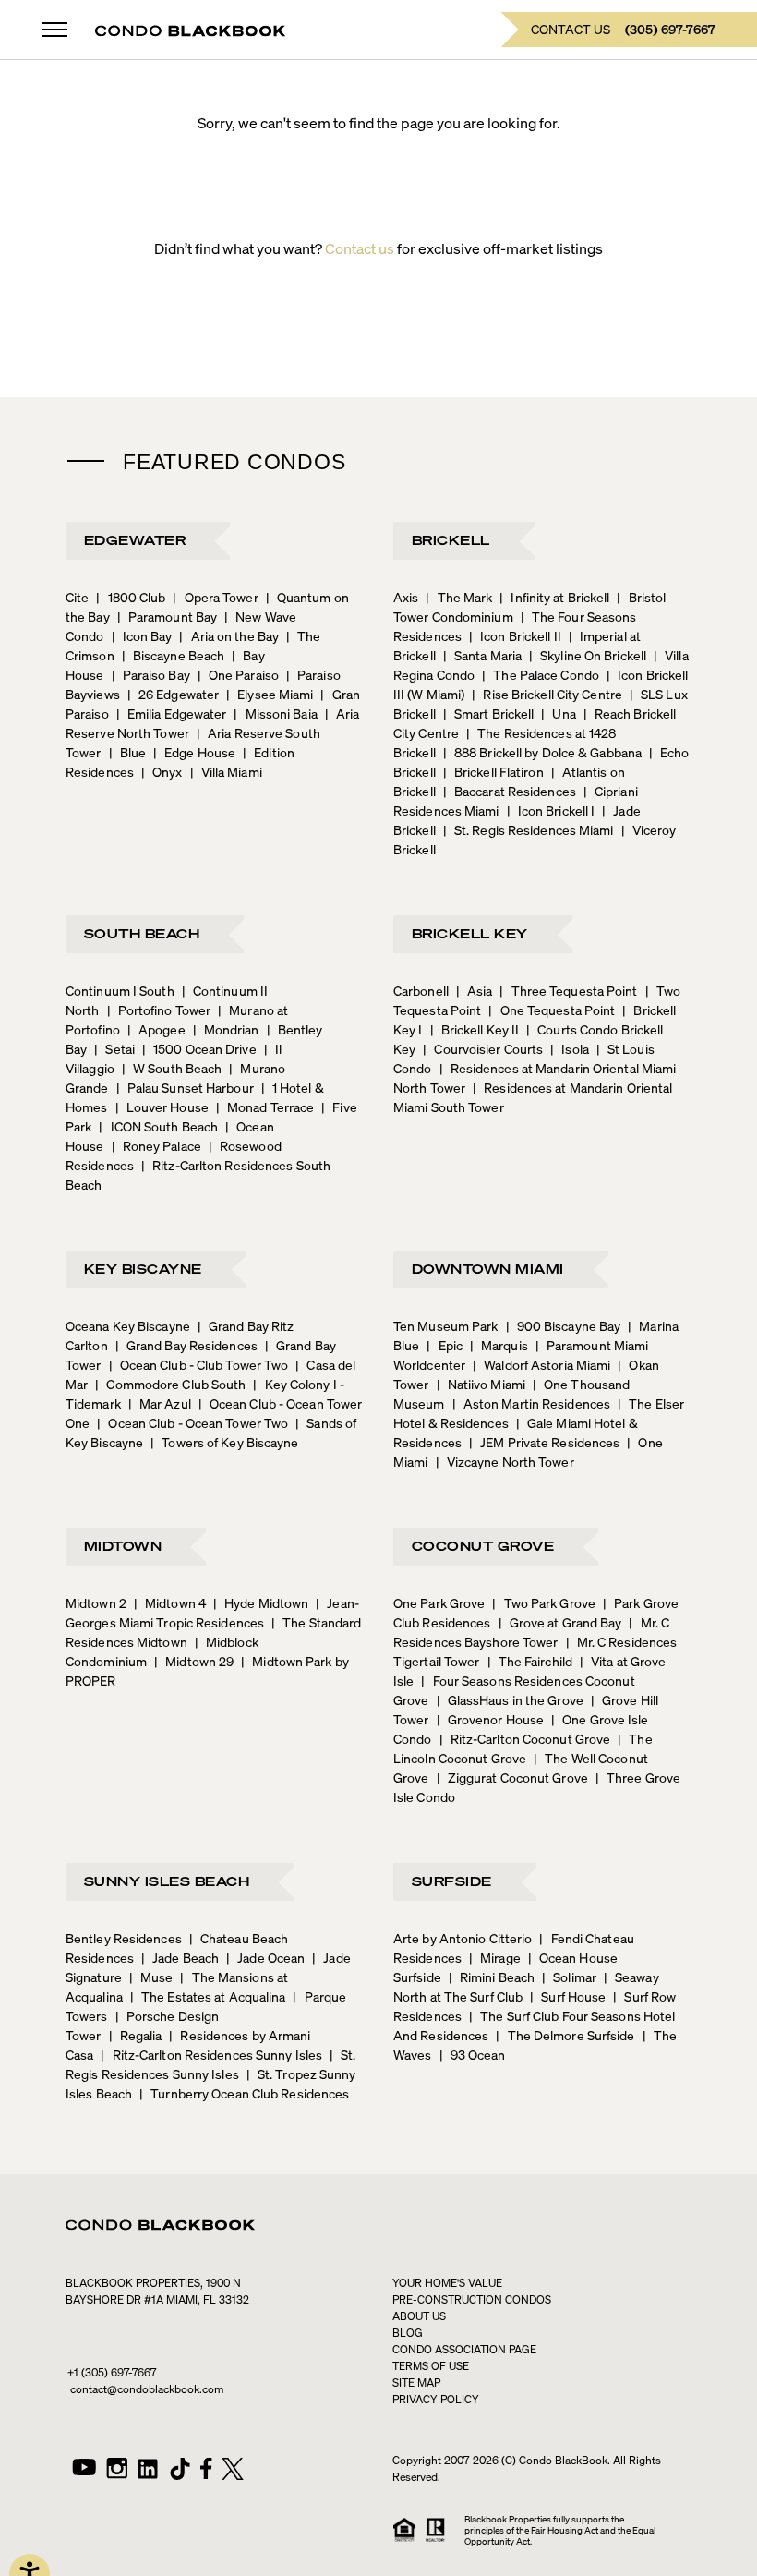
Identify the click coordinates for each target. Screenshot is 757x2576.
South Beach (142, 933)
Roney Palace (156, 1145)
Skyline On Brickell (588, 655)
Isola (570, 1048)
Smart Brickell (489, 713)
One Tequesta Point (552, 1010)
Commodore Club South (170, 1384)
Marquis (499, 1345)
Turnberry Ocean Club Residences (244, 2093)
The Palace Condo (541, 674)
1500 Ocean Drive (199, 1048)
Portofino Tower (159, 1010)
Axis (406, 597)
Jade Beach (180, 1957)
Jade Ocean (265, 1957)
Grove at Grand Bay (560, 1622)
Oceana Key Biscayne (128, 1325)
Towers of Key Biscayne (224, 1442)
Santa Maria (482, 655)
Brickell (451, 539)
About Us (419, 2316)
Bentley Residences (124, 1938)
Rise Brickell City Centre (547, 694)
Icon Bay (142, 635)
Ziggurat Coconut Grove (512, 1777)
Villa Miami (226, 771)
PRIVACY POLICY (436, 2399)
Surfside (452, 1881)
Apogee (156, 1029)
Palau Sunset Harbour (185, 1087)
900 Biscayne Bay (564, 1325)
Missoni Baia (275, 713)
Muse (151, 1977)
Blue (128, 752)
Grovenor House (491, 1719)
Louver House (162, 1107)
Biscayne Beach (174, 655)
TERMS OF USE (431, 2366)
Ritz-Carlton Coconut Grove (525, 1738)
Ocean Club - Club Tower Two (199, 1364)
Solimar (569, 1977)
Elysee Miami (270, 694)
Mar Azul (160, 1403)
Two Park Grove (544, 1602)
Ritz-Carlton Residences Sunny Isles (211, 2054)
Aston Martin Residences (531, 1403)
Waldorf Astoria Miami (541, 1364)
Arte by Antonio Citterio (463, 1938)
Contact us (360, 248)
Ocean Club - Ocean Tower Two (192, 1422)
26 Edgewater (173, 694)
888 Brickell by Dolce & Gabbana (542, 752)
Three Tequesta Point (568, 990)
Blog (408, 2333)
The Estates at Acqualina (208, 1996)
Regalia (136, 2035)
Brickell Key (470, 933)
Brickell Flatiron (493, 771)
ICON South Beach (158, 1126)
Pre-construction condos (472, 2299)
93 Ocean (473, 2054)
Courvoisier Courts (483, 1048)
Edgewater (135, 539)
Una (558, 713)
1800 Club (131, 597)
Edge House (194, 752)
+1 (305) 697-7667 (112, 2372)
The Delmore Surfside (565, 2035)
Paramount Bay (167, 616)
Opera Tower (215, 597)
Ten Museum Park (446, 1325)
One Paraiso (238, 674)
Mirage (495, 1957)
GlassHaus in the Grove (510, 1699)
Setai (114, 1048)
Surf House (568, 1996)
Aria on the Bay (229, 635)
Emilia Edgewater (172, 713)
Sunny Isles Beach (167, 1881)
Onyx (162, 771)
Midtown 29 (194, 1661)
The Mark (459, 597)
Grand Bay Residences (186, 1345)
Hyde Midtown (261, 1602)
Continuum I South (120, 990)
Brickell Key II (475, 1029)
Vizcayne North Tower (505, 1461)
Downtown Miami (488, 1268)
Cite (77, 597)
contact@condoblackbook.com (147, 2389)
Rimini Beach (492, 1977)
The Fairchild (530, 1661)
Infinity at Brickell (554, 597)
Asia (475, 990)
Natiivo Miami (481, 1384)
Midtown (123, 1545)
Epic (445, 1345)
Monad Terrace (265, 1107)
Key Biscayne (143, 1268)
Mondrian (226, 1029)
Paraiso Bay (151, 674)
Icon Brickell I (551, 810)
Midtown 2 (96, 1602)
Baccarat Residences (510, 791)
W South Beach (172, 1068)
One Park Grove (439, 1602)
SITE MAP (416, 2382)
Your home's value (447, 2283)
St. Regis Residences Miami (529, 829)
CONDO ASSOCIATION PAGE (464, 2349)
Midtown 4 (170, 1602)
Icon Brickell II (515, 635)
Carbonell (421, 990)
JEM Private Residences (544, 1442)
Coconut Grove (483, 1545)
